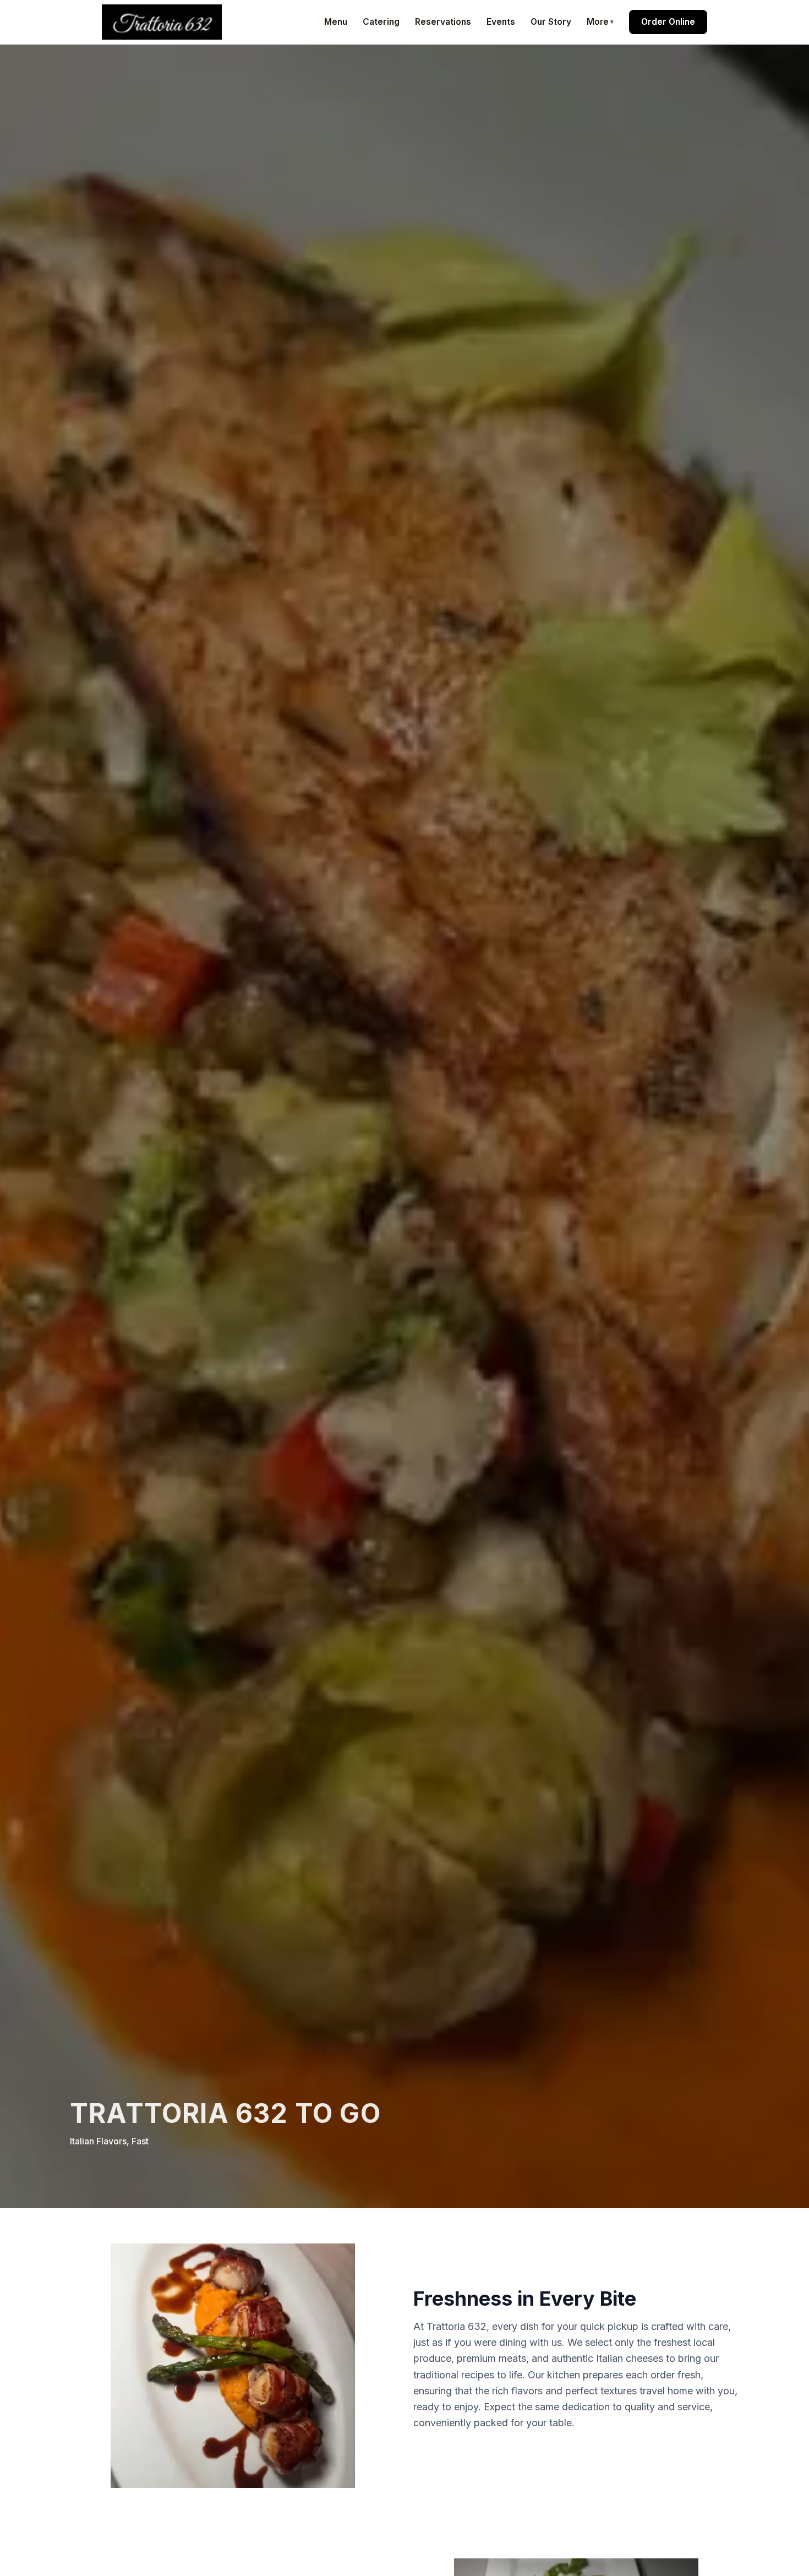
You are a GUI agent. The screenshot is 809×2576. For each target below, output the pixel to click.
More (598, 22)
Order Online (668, 22)
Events (501, 22)
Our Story (551, 22)
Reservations (443, 22)
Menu (336, 22)
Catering (381, 22)
